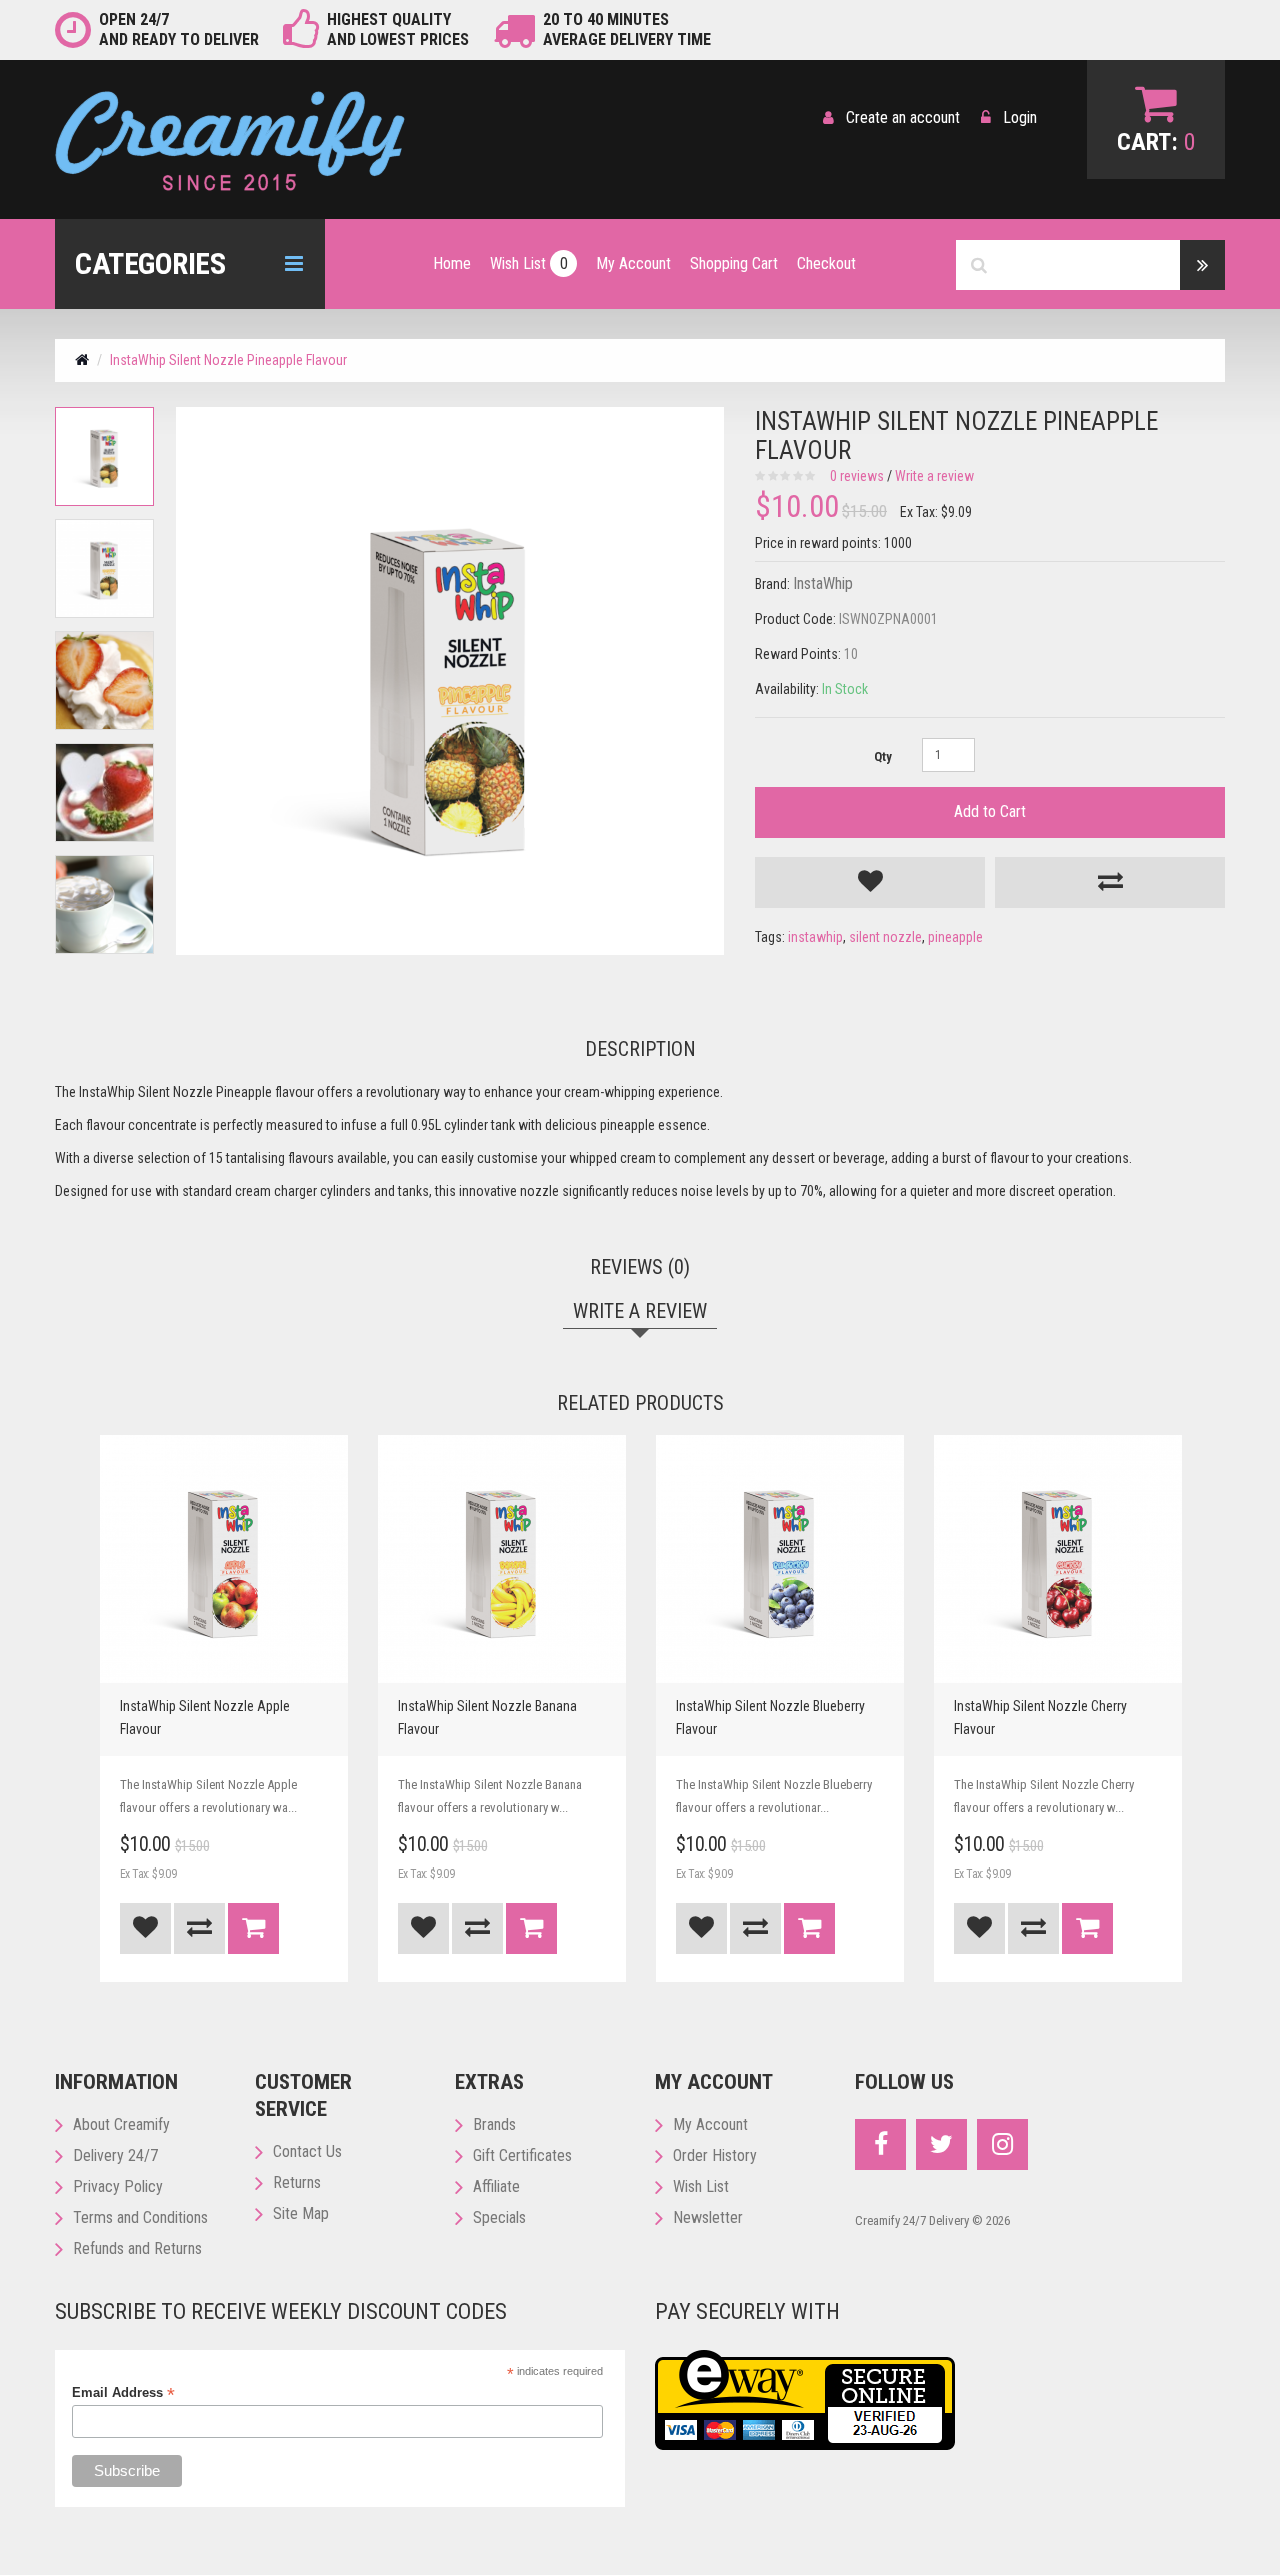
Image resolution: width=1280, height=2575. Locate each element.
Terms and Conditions (140, 2217)
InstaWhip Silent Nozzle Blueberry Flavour (770, 1717)
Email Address (123, 2393)
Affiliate (496, 2186)
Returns (297, 2182)
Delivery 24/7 (115, 2155)
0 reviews (857, 476)
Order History (715, 2155)
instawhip (815, 937)
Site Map (301, 2213)
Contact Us (307, 2151)
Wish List (701, 2186)
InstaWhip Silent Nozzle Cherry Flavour (1040, 1717)
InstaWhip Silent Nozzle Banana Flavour (487, 1717)
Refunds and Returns (137, 2248)
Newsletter (708, 2217)
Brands (494, 2124)
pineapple (955, 937)
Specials (499, 2217)
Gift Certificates (522, 2155)
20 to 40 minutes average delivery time (627, 29)
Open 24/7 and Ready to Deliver (179, 29)
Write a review (934, 476)
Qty (883, 756)
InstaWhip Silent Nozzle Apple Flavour (205, 1717)
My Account (710, 2124)
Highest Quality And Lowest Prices (398, 29)
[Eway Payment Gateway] (805, 2399)
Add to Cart (990, 811)
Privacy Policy (118, 2186)
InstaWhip (823, 583)
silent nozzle (885, 937)
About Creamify (121, 2124)
